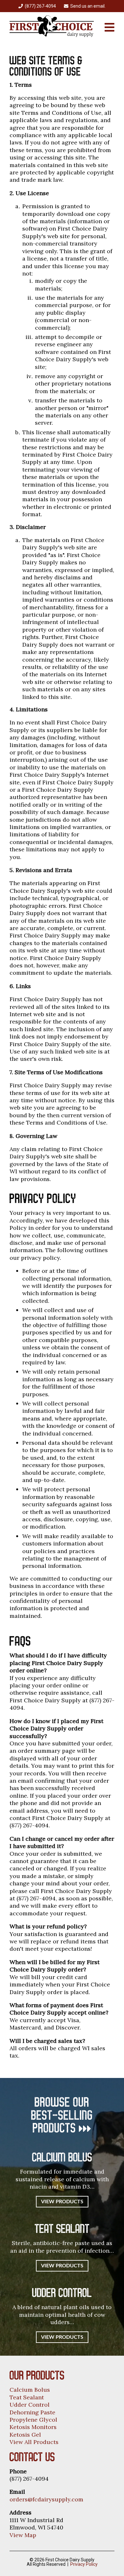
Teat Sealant (27, 2397)
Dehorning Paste (32, 2412)
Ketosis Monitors (33, 2427)
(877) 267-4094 (40, 6)
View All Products (34, 2442)
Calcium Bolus (30, 2390)
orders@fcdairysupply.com (46, 2499)
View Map (23, 2535)
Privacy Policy (84, 2564)
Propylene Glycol (33, 2420)
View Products (62, 2202)
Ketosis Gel (25, 2435)
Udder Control (30, 2405)
